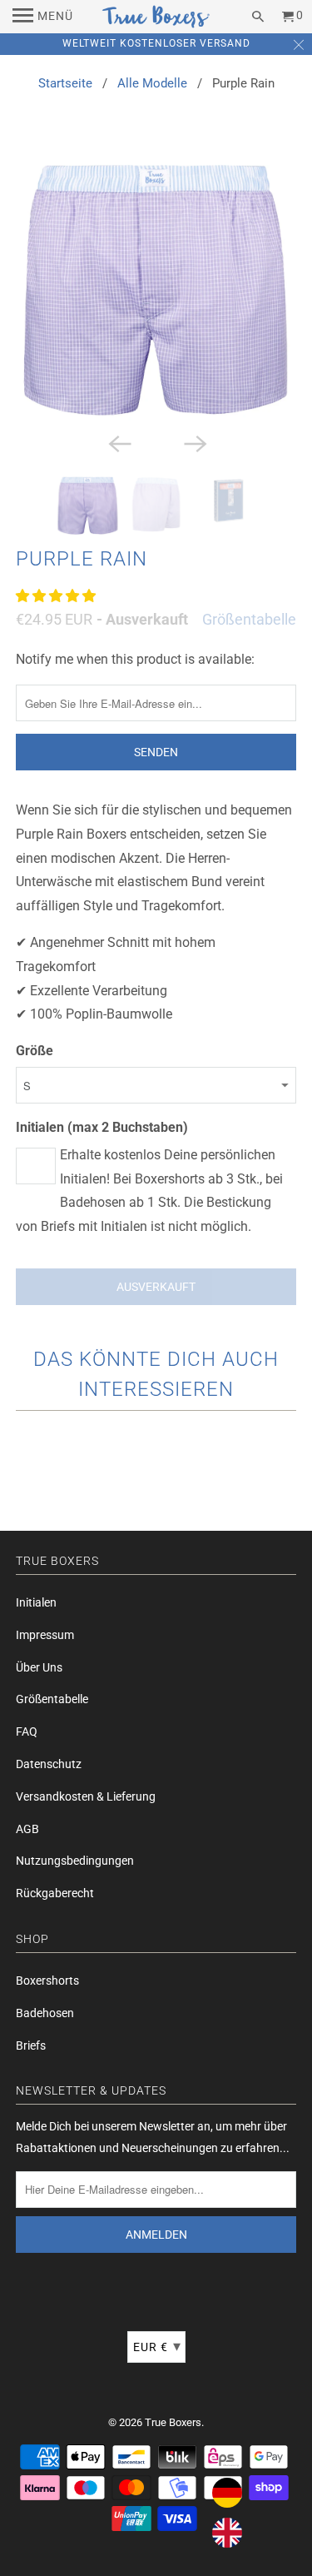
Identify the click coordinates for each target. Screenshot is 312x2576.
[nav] (43, 17)
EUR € (157, 2346)
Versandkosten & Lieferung (86, 1796)
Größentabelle (249, 619)
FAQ (27, 1731)
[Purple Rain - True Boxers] (156, 288)
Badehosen (45, 2013)
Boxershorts (47, 1981)
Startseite (65, 83)
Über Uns (39, 1667)
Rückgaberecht (55, 1893)
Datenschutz (49, 1764)
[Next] (194, 442)
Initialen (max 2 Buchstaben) (102, 1127)
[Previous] (118, 442)
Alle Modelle (152, 83)
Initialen (36, 1602)
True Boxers (173, 2422)
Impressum (45, 1635)
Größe (35, 1051)
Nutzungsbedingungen (75, 1861)
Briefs (31, 2045)
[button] (57, 596)
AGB (27, 1829)
